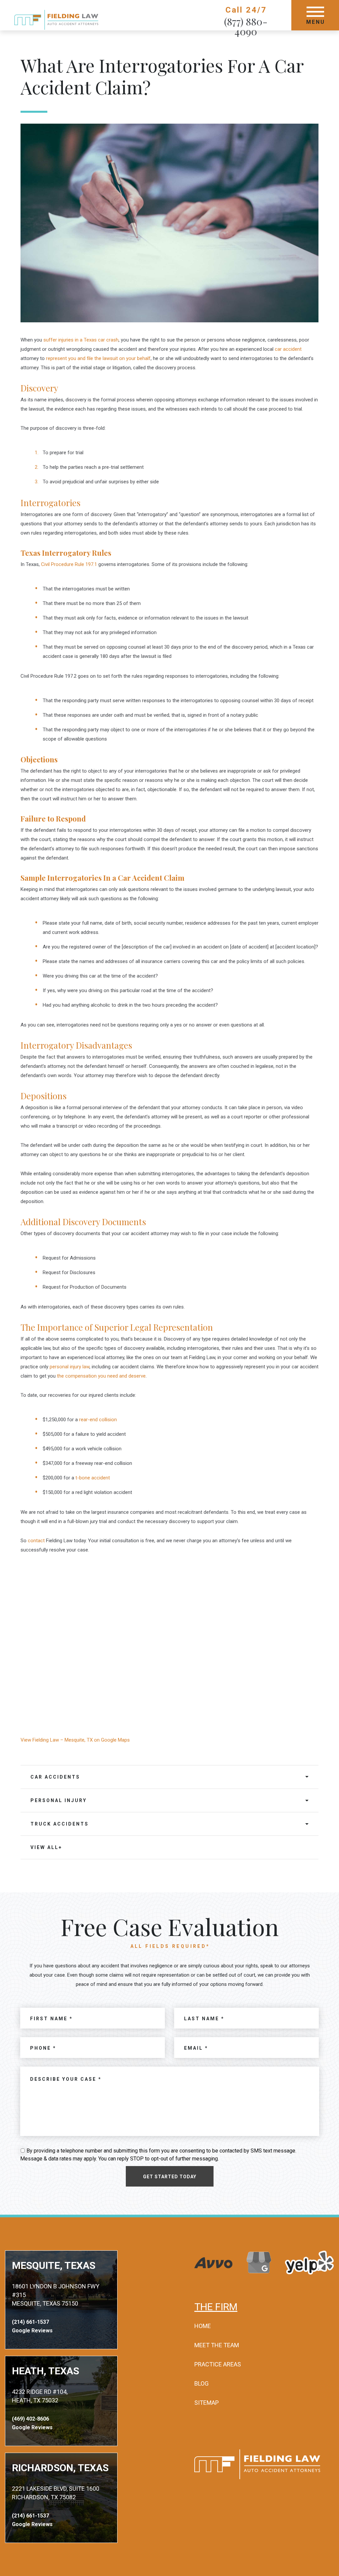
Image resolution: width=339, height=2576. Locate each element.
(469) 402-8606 (30, 2419)
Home (203, 2326)
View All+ (46, 1847)
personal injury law (70, 1367)
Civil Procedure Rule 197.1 (69, 564)
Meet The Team (217, 2345)
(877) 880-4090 (246, 26)
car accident (288, 349)
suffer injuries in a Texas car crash (81, 340)
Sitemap (207, 2403)
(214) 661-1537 (30, 2322)
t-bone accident (93, 1478)
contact (36, 1541)
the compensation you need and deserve (101, 1376)
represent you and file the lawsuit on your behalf (98, 358)
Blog (201, 2383)
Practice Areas (218, 2364)
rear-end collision (98, 1420)
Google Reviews (32, 2331)
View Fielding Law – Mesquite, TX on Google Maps (75, 1740)
